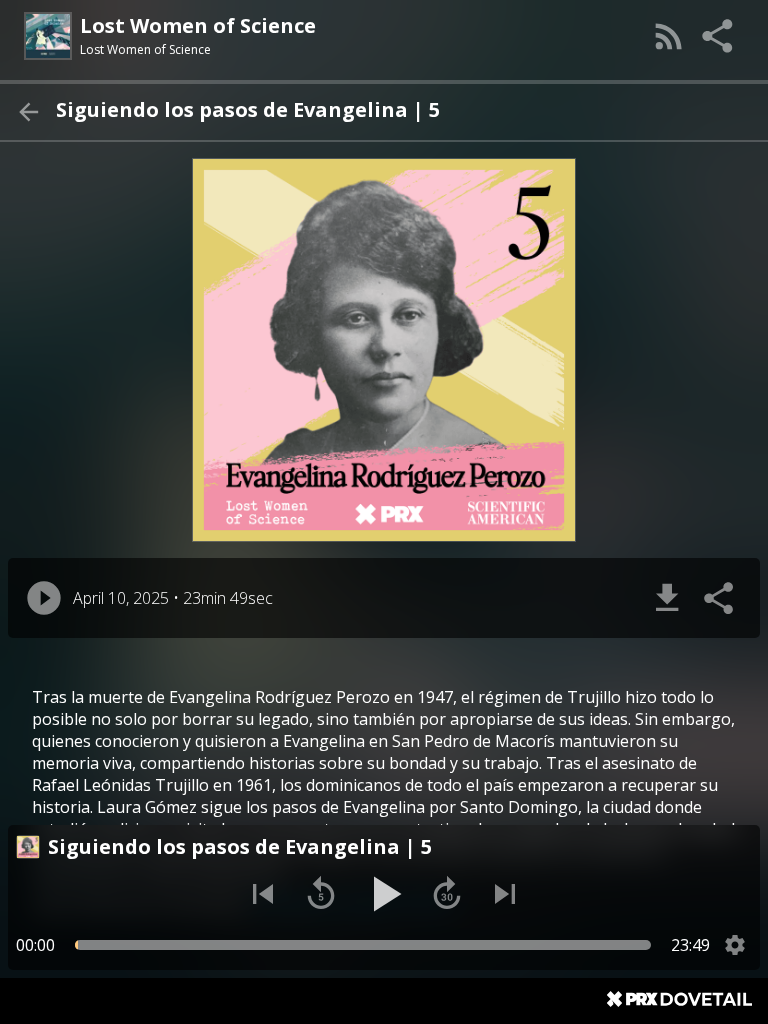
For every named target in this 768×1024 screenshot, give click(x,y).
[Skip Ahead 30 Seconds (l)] (447, 894)
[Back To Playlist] (28, 112)
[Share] (719, 36)
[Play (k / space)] (384, 894)
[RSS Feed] (669, 36)
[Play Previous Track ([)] (263, 894)
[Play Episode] (44, 598)
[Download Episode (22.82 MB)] (667, 598)
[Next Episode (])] (505, 894)
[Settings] (735, 945)
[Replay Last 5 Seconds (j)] (321, 894)
